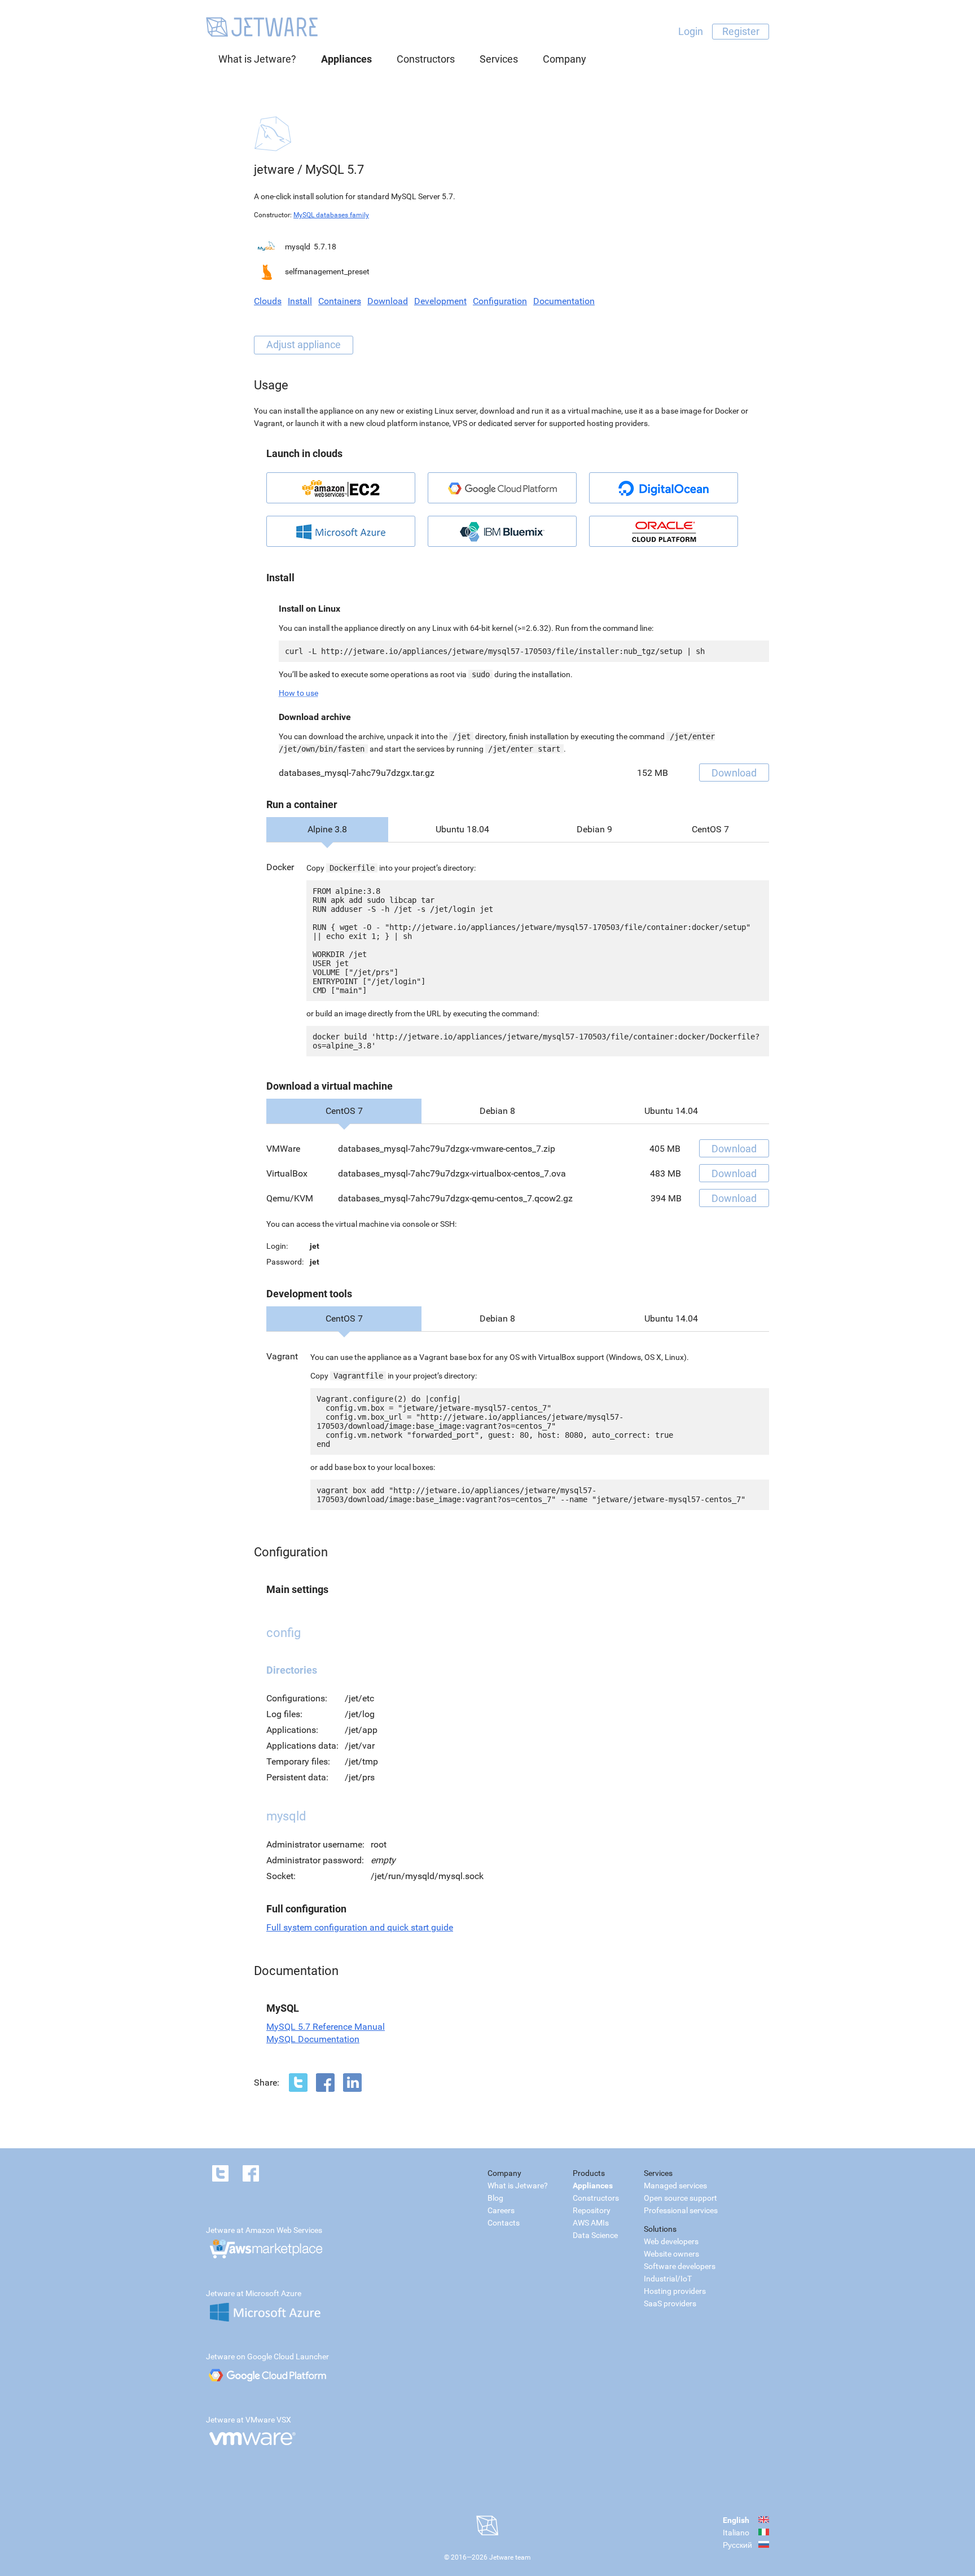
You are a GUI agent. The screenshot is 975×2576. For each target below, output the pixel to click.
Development (440, 301)
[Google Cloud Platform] (502, 488)
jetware (274, 170)
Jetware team (510, 2557)
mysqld (298, 247)
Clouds (268, 301)
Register (741, 31)
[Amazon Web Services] (341, 488)
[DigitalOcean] (664, 488)
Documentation (564, 301)
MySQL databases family (331, 215)
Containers (340, 301)
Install (300, 301)
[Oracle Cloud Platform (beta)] (664, 531)
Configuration (500, 301)
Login (691, 31)
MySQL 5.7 (335, 170)
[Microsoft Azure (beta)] (341, 531)
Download (388, 301)
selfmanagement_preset (327, 271)
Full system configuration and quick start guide (360, 1927)
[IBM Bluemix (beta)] (502, 531)
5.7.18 (325, 247)
